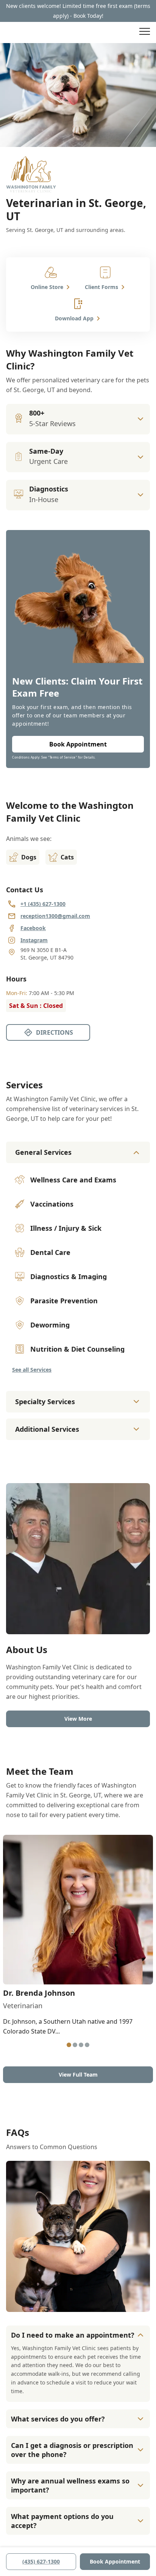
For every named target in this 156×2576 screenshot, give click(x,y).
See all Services (32, 1370)
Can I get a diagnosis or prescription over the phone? (72, 2450)
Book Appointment (115, 2561)
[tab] (69, 2045)
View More (78, 1719)
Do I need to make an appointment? (73, 2335)
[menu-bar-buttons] (145, 32)
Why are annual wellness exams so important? (70, 2485)
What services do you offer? (58, 2419)
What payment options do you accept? (62, 2521)
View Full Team (78, 2075)
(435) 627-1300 (41, 2561)
